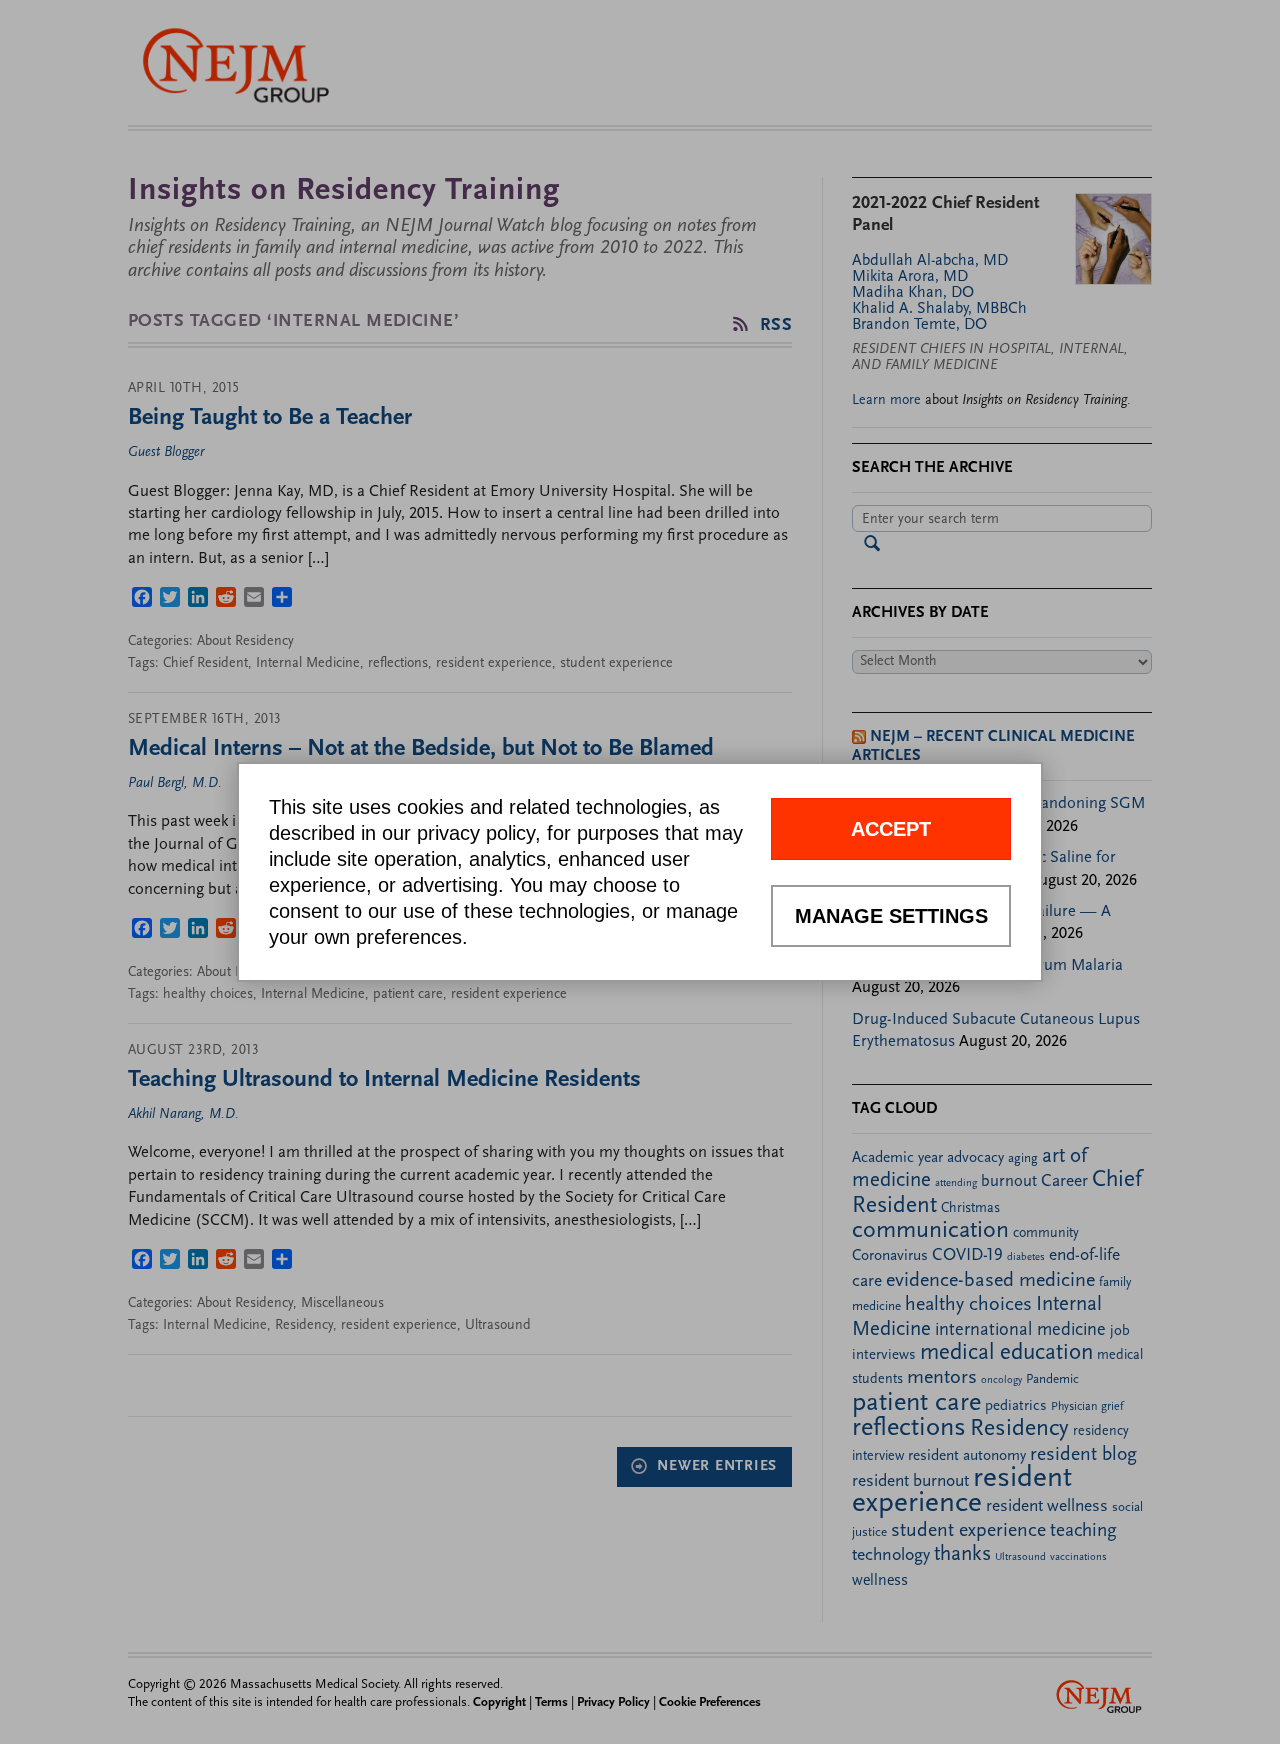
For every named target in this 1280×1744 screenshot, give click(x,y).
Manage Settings (891, 916)
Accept (891, 829)
